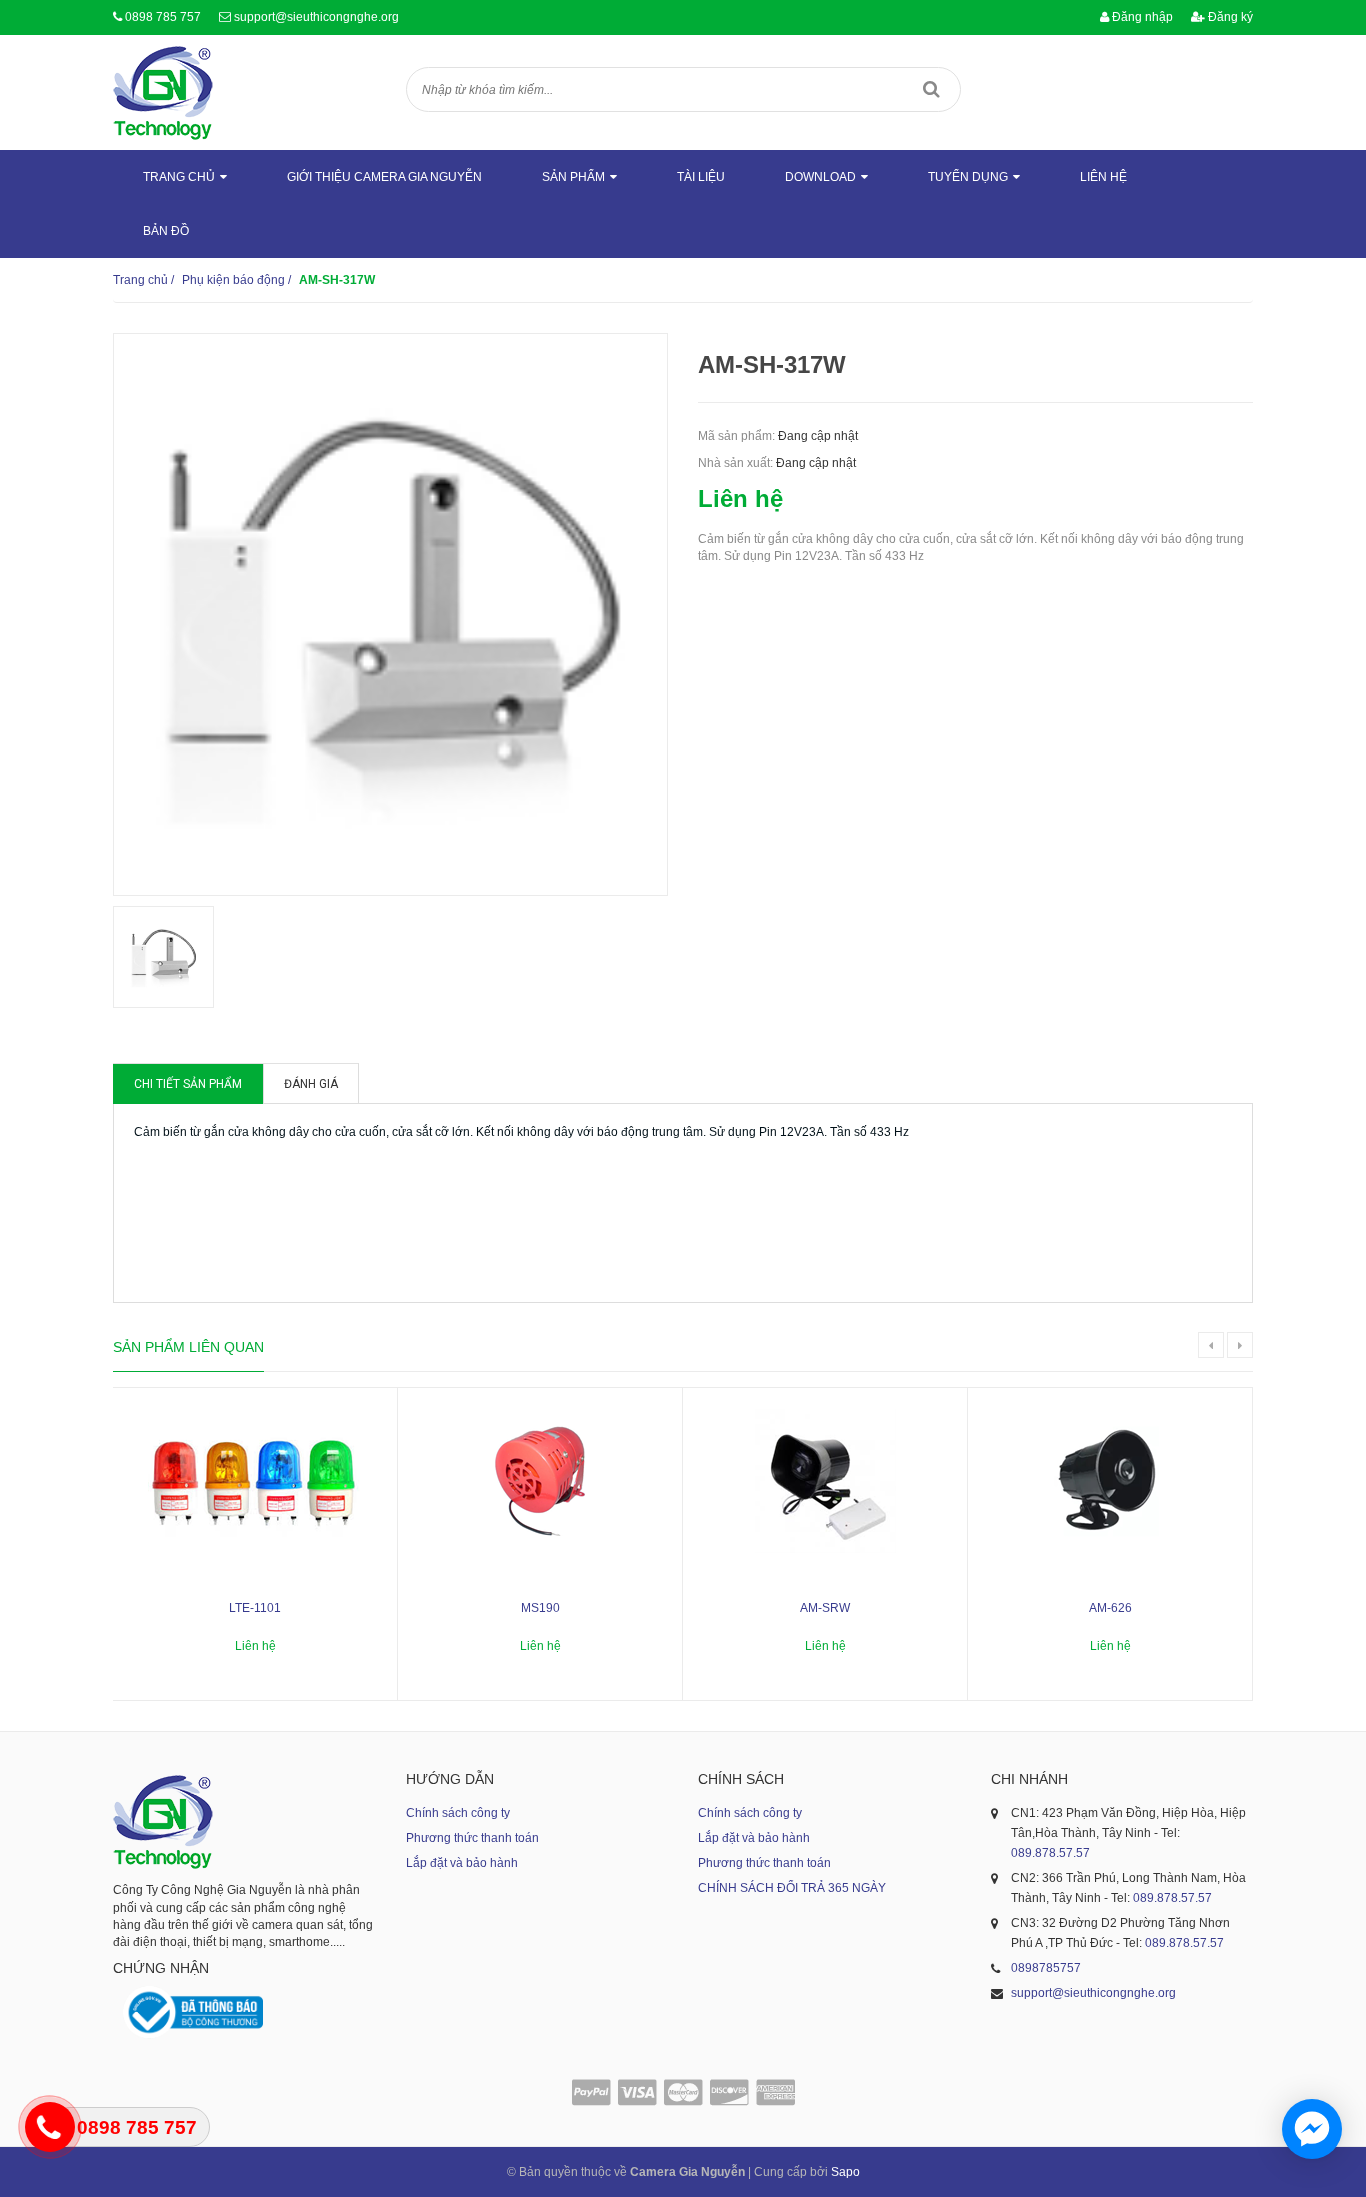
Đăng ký (1229, 17)
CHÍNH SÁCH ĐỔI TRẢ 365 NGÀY (792, 1888)
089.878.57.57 (1050, 1853)
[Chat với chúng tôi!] (1312, 2129)
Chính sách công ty (458, 1813)
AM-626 (1110, 1608)
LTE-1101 (255, 1608)
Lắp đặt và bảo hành (462, 1863)
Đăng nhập (1141, 17)
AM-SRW (825, 1608)
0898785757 (1046, 1968)
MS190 (540, 1608)
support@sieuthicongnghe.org (316, 17)
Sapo (845, 2172)
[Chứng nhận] (193, 2012)
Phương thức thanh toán (472, 1838)
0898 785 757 (163, 17)
